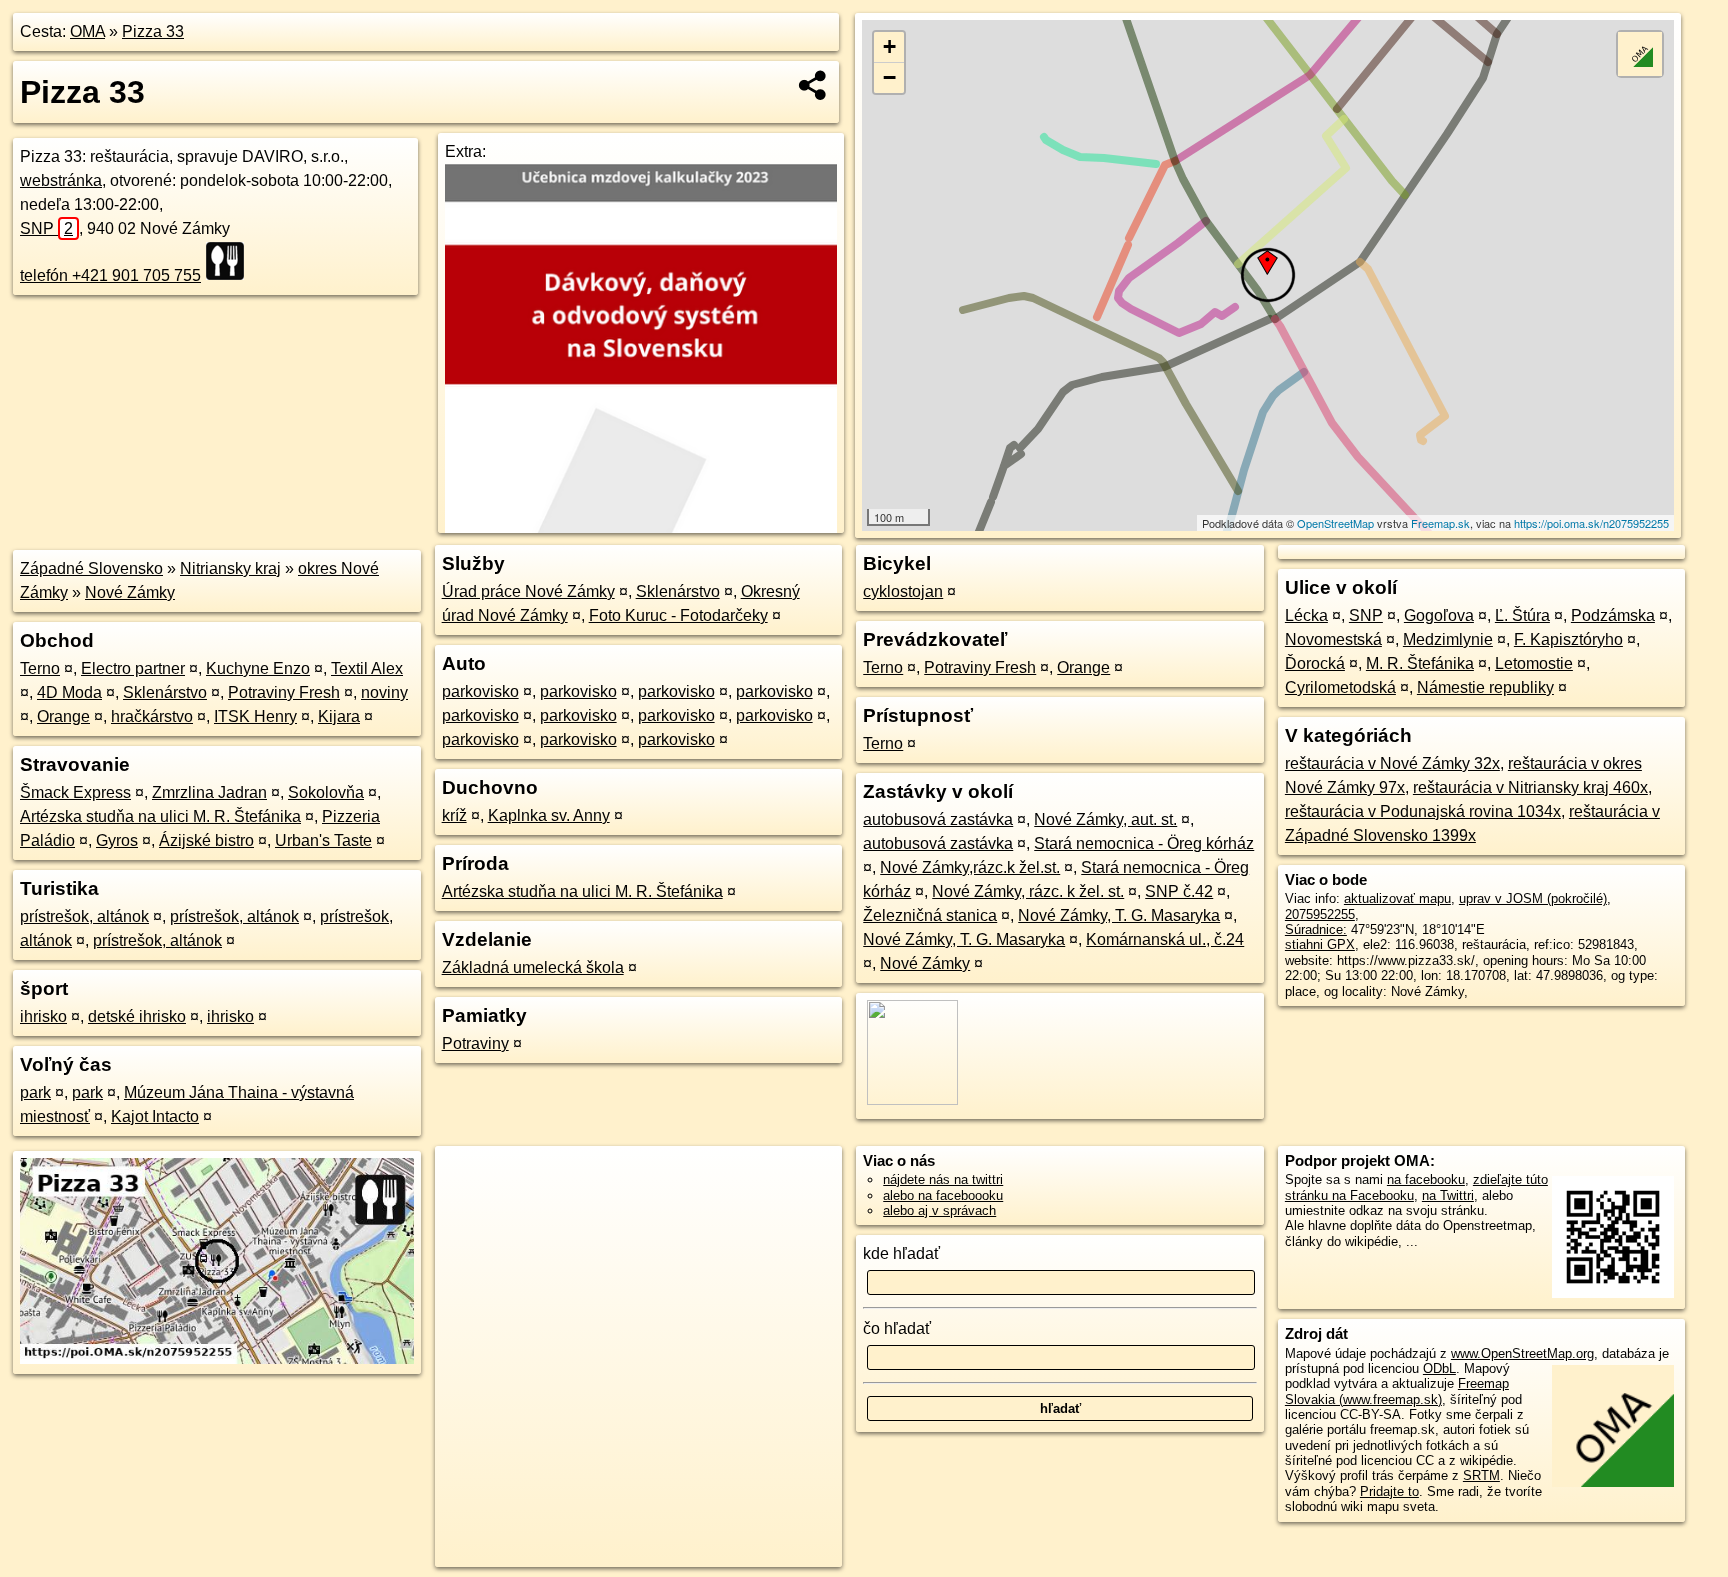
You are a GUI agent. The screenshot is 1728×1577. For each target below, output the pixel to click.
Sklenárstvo (165, 692)
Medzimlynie (1448, 639)
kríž (454, 815)
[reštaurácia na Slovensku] (231, 261)
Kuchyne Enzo (258, 668)
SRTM (1481, 1475)
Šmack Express (75, 792)
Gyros (117, 840)
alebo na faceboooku (943, 1195)
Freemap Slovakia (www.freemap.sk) (1397, 1391)
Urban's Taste (323, 840)
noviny (384, 692)
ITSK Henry (255, 716)
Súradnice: (1316, 929)
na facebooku (1426, 1179)
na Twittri (1448, 1195)
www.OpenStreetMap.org (1522, 1353)
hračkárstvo (152, 716)
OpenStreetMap (1335, 523)
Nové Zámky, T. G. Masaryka (1119, 915)
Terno (40, 668)
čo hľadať (897, 1328)
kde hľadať (901, 1253)
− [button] (889, 77)
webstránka (61, 180)
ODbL (1439, 1368)
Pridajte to (1389, 1491)
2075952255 (1320, 914)
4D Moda (69, 692)
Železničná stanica (930, 915)
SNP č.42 (1179, 891)
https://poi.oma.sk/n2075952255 (1591, 523)
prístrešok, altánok (84, 916)
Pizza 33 (153, 31)
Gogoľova (1439, 615)
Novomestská (1333, 639)
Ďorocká (1315, 663)
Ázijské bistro (206, 840)
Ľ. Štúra (1522, 615)
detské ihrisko (137, 1016)
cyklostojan (903, 591)
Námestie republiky (1485, 687)
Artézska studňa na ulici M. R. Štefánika (160, 816)
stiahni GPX (1320, 944)
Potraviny (475, 1043)
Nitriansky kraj (230, 568)
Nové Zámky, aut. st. (1105, 819)
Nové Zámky (130, 592)
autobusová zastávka (938, 819)
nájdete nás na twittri (943, 1179)
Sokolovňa (326, 792)
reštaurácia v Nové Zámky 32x (1392, 763)
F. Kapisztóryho (1568, 639)
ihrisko (43, 1016)
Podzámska (1613, 615)
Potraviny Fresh (284, 692)
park (35, 1092)
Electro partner (133, 668)
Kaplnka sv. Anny (549, 815)
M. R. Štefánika (1420, 663)
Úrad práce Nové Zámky (528, 591)
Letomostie (1534, 663)
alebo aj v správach (939, 1210)
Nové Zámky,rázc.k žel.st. (970, 867)
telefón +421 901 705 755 (110, 275)
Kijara (339, 716)
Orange (63, 716)
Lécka (1306, 615)
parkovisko (480, 691)
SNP (46, 228)
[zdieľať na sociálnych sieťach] (813, 85)
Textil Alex (367, 668)
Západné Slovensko (91, 568)
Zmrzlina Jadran (209, 792)
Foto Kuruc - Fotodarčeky (678, 615)
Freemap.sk (1440, 523)
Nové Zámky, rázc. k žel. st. (1028, 891)
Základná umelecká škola (533, 967)
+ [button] (889, 46)
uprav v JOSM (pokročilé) (1533, 898)
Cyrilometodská (1340, 687)
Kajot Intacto (155, 1116)
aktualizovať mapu (1397, 898)
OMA (87, 31)
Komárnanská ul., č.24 (1165, 939)
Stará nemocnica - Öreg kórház (1144, 843)
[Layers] (1640, 54)
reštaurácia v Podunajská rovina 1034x (1423, 811)
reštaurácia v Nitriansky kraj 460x (1530, 787)
